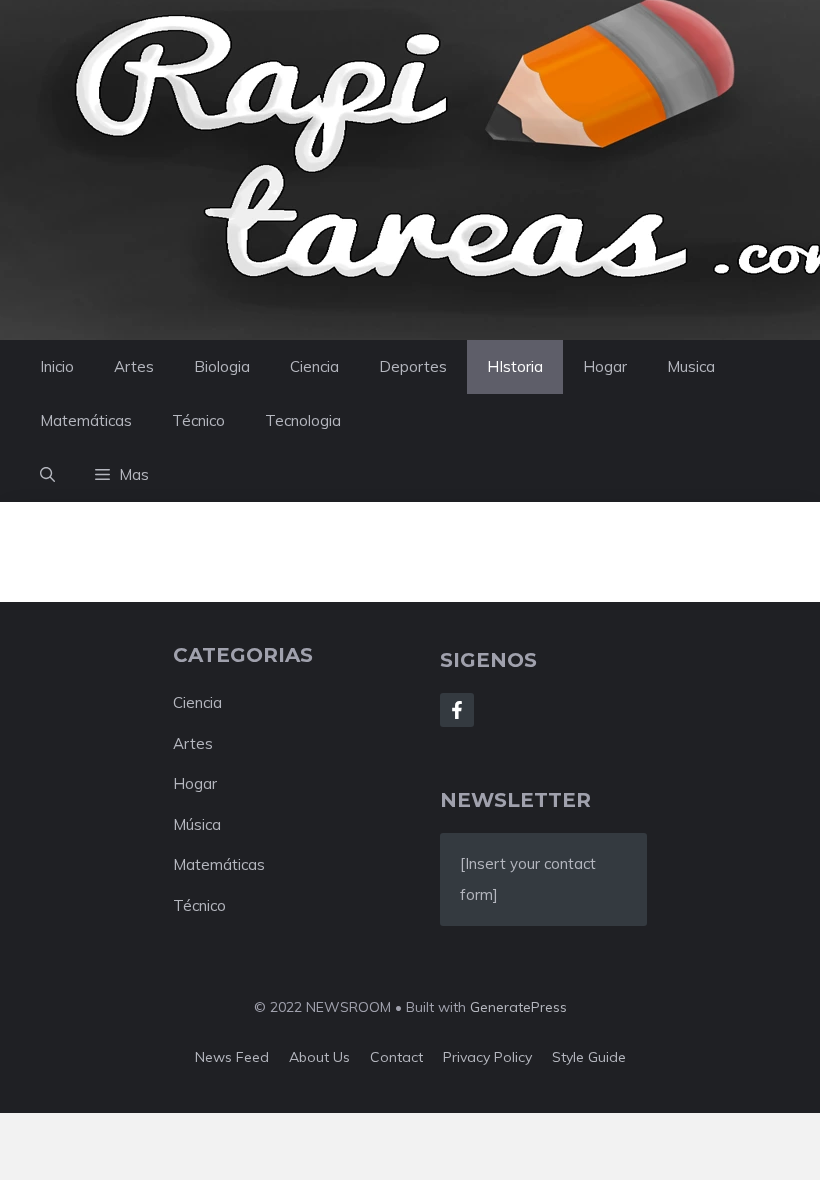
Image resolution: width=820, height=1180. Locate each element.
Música (197, 824)
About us (319, 1057)
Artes (134, 366)
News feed (232, 1057)
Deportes (413, 366)
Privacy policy (487, 1057)
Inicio (57, 366)
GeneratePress (518, 1007)
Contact (396, 1057)
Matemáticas (86, 420)
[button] (47, 475)
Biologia (222, 366)
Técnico (198, 420)
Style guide (589, 1057)
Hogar (605, 366)
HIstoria (515, 366)
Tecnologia (303, 420)
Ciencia (314, 366)
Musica (691, 366)
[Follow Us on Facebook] (457, 710)
